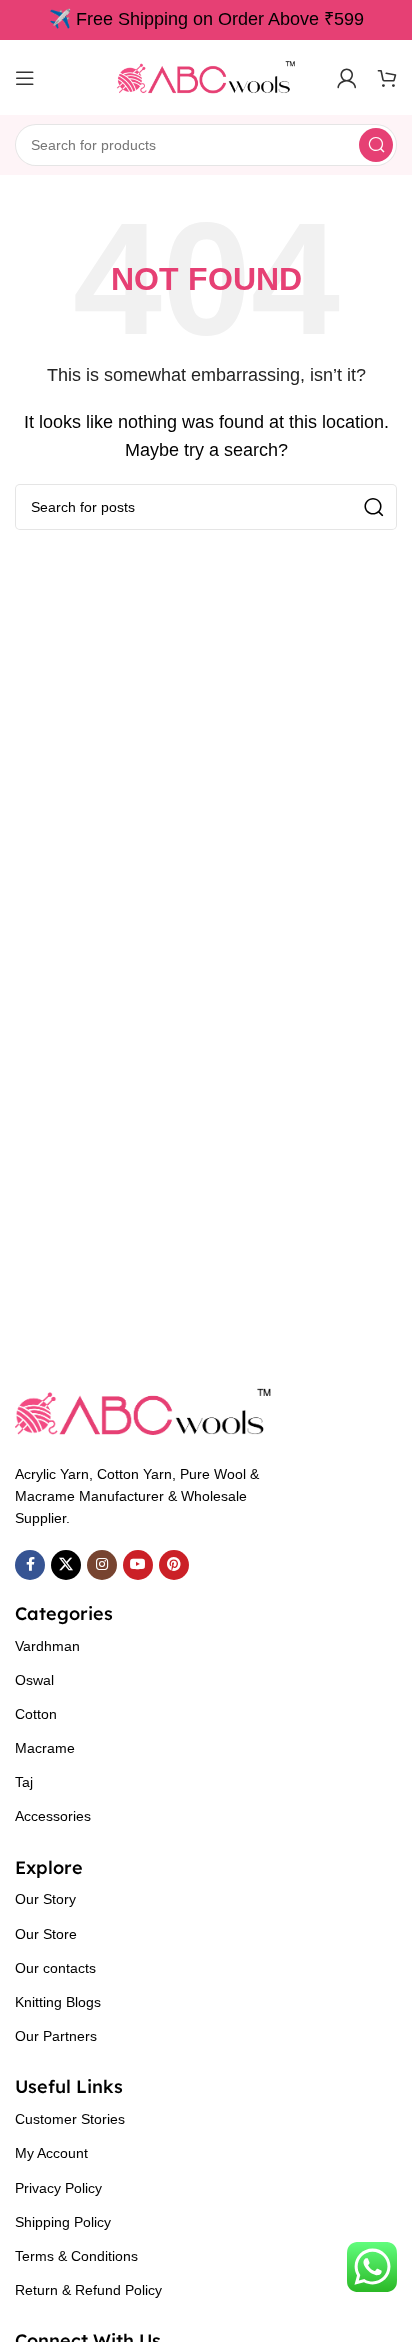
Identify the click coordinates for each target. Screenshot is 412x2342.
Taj (24, 1782)
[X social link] (66, 1565)
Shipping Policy (63, 2222)
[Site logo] (206, 76)
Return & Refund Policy (88, 2290)
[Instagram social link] (102, 1565)
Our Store (46, 1934)
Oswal (34, 1680)
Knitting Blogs (58, 2002)
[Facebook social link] (30, 1565)
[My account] (347, 78)
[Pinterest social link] (174, 1565)
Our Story (45, 1899)
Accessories (53, 1816)
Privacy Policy (58, 2188)
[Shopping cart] (387, 78)
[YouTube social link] (138, 1565)
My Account (51, 2153)
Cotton (36, 1714)
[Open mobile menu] (25, 78)
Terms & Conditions (76, 2256)
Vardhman (47, 1646)
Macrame (45, 1748)
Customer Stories (70, 2119)
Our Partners (56, 2036)
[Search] (376, 145)
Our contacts (55, 1968)
